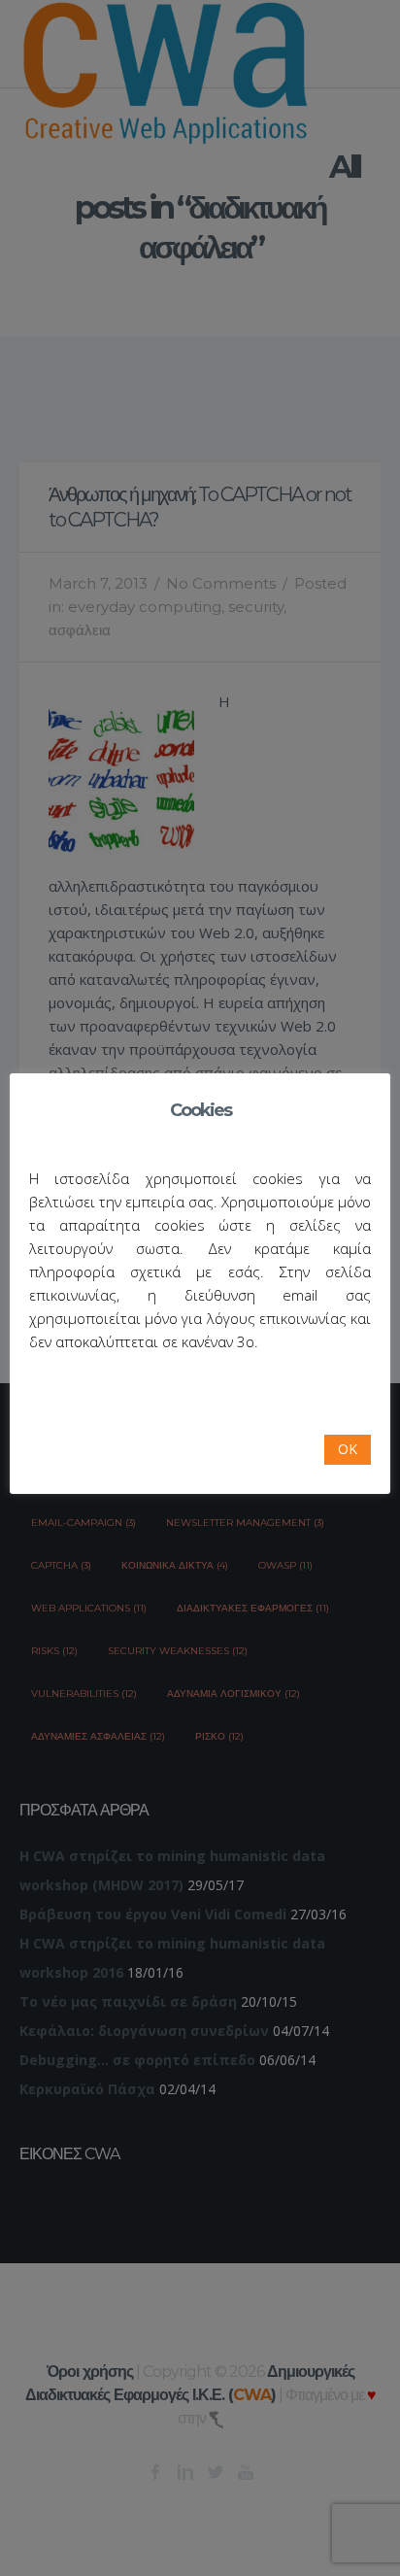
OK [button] (348, 1449)
